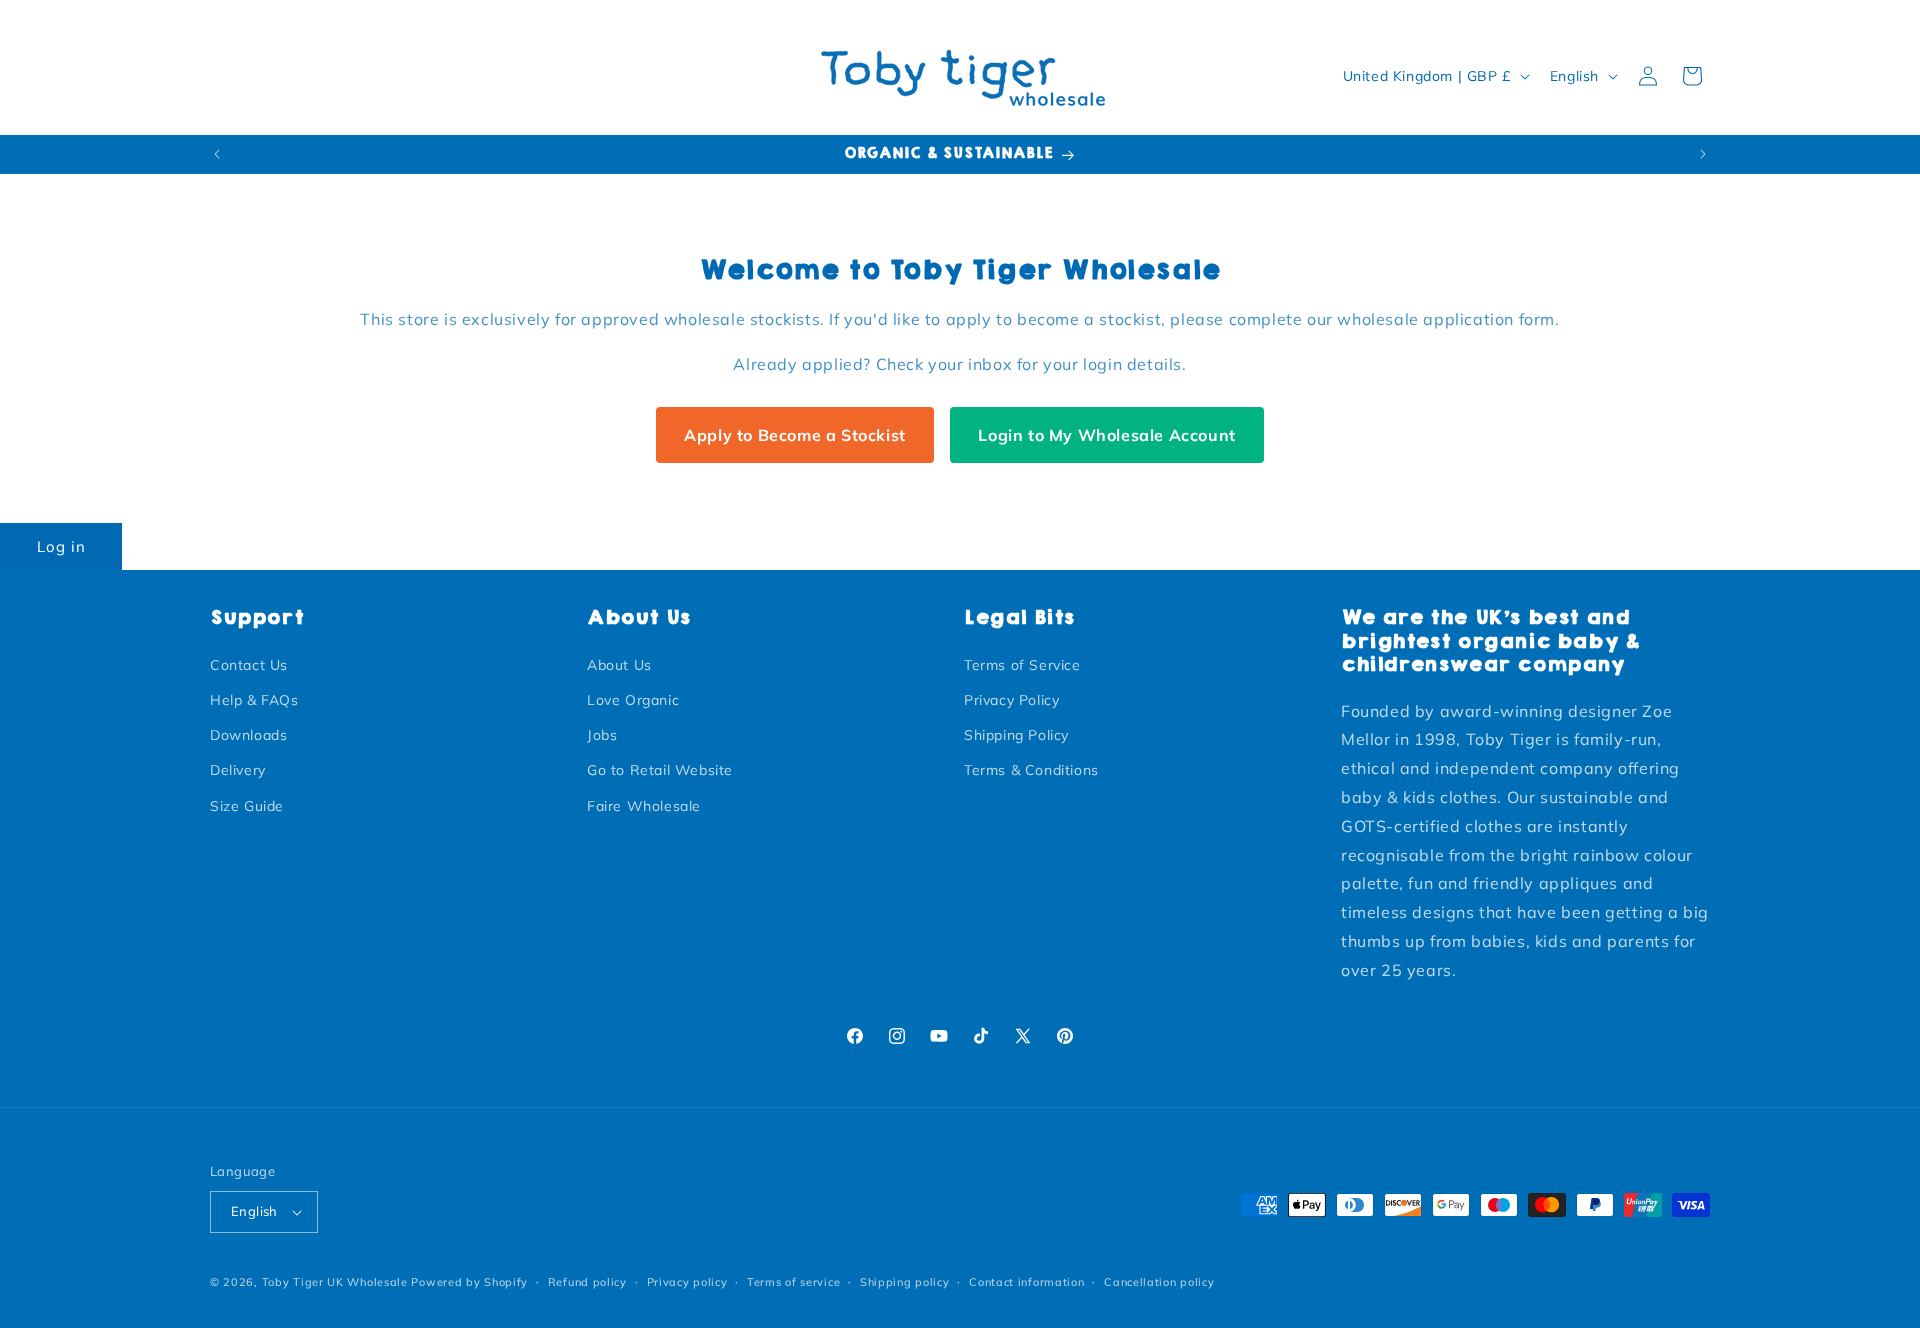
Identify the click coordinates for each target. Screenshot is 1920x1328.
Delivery (238, 770)
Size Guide (247, 806)
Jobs (602, 735)
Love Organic (633, 700)
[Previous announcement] (217, 154)
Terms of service (793, 1282)
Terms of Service (1022, 665)
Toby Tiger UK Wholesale (335, 1282)
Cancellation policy (1159, 1282)
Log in (61, 546)
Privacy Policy (1011, 700)
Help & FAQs (254, 700)
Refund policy (587, 1282)
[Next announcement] (1703, 154)
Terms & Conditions (1031, 770)
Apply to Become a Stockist (795, 435)
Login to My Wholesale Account (1106, 435)
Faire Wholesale (644, 806)
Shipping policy (905, 1282)
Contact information (1026, 1282)
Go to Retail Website (660, 770)
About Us (619, 665)
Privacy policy (687, 1282)
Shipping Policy (1016, 735)
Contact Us (249, 665)
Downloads (248, 735)
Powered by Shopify (469, 1282)
